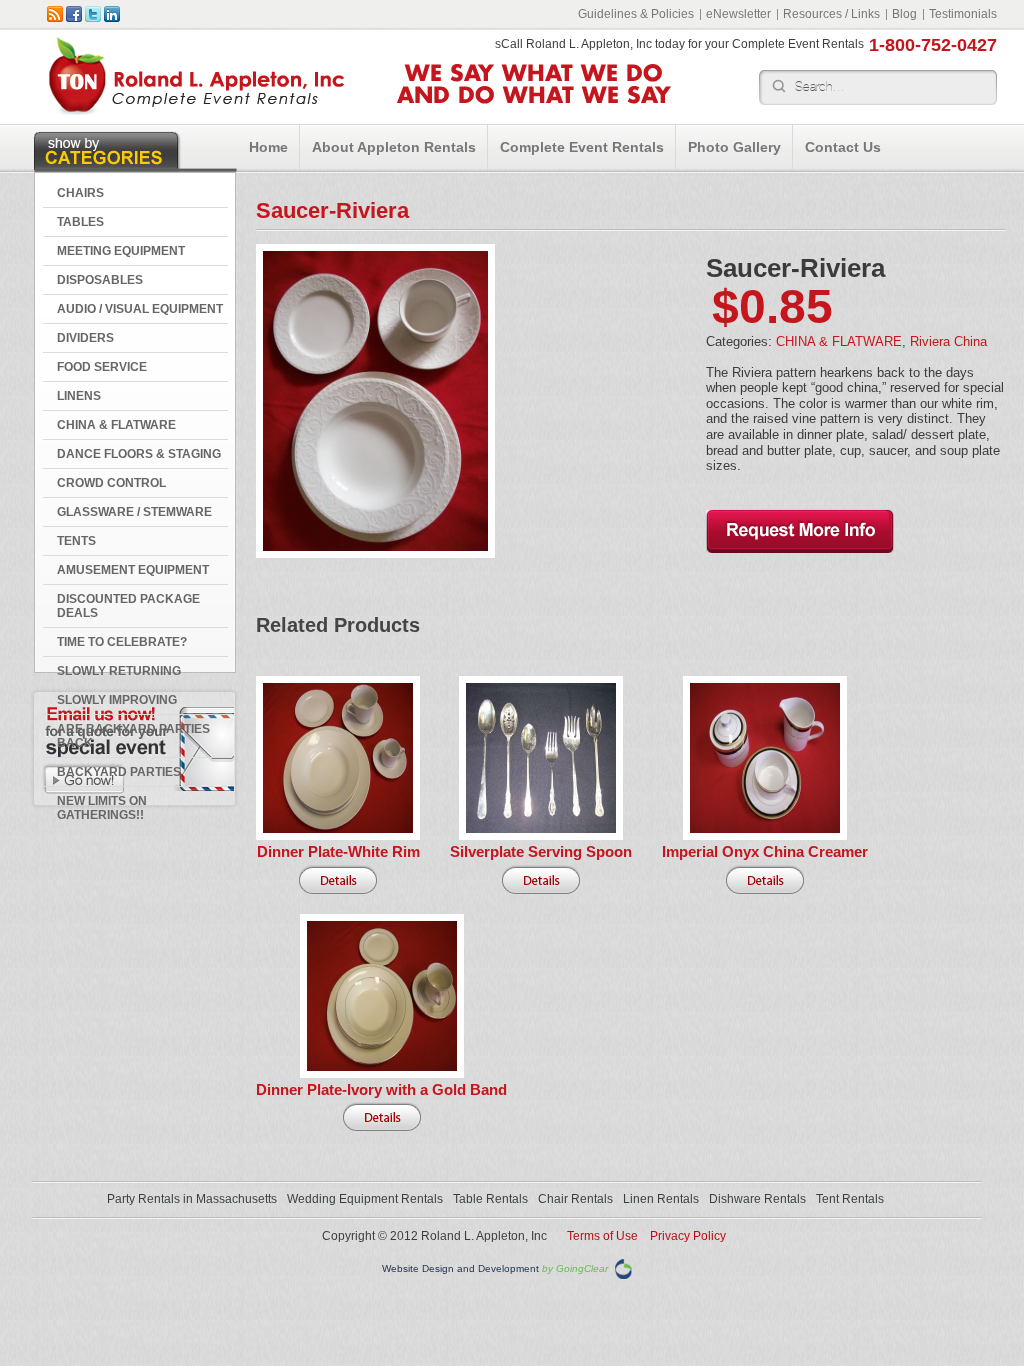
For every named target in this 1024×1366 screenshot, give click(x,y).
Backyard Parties (119, 772)
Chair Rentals (575, 1199)
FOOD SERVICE (102, 367)
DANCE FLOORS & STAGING (139, 454)
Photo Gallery (734, 147)
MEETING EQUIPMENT (121, 251)
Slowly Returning (119, 671)
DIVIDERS (85, 338)
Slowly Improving (117, 700)
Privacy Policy (688, 1236)
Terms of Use (602, 1236)
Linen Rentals (661, 1199)
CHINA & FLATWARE (116, 425)
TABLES (80, 222)
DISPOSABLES (100, 280)
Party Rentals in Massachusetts (192, 1199)
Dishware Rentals (757, 1199)
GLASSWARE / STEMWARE (134, 512)
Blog (904, 14)
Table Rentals (490, 1199)
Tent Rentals (850, 1199)
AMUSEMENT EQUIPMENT (133, 570)
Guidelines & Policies (636, 14)
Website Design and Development (460, 1269)
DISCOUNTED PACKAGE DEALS (128, 606)
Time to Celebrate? (122, 642)
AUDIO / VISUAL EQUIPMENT (140, 309)
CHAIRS (80, 193)
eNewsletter (738, 14)
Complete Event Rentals (582, 147)
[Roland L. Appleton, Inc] (196, 110)
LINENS (79, 396)
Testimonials (963, 14)
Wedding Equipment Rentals (365, 1199)
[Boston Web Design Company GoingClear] (623, 1268)
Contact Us (843, 147)
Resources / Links (831, 14)
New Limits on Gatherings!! (102, 808)
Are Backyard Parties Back (133, 736)
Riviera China (948, 341)
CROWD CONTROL (111, 483)
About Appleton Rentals (394, 147)
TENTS (76, 541)
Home (268, 147)
